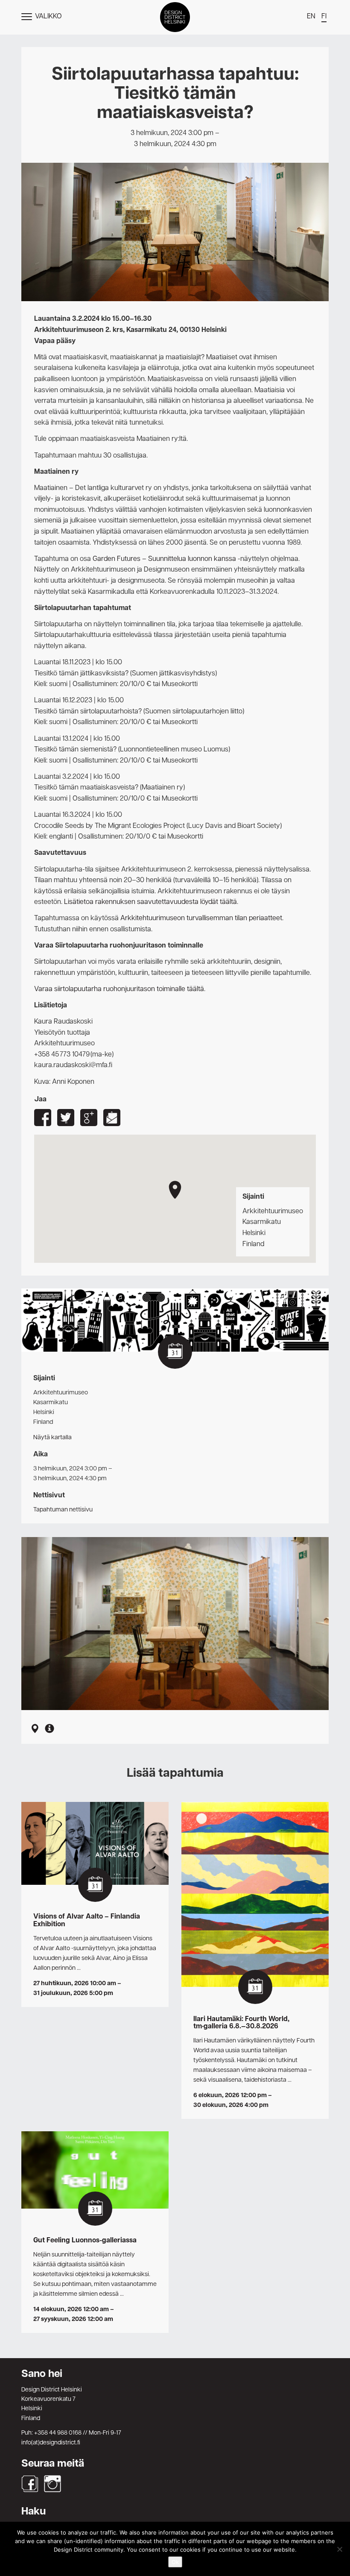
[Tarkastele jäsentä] (50, 1730)
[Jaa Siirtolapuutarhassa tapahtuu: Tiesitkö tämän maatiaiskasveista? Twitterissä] (66, 1118)
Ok (175, 2562)
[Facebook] (30, 2484)
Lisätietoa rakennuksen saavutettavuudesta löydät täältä (150, 902)
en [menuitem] (311, 17)
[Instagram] (52, 2484)
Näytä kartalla (52, 1438)
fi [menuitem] (324, 17)
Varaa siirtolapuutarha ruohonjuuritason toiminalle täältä (119, 989)
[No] (339, 2549)
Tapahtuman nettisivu (63, 1510)
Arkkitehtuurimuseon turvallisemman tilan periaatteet (201, 918)
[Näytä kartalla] (35, 1730)
